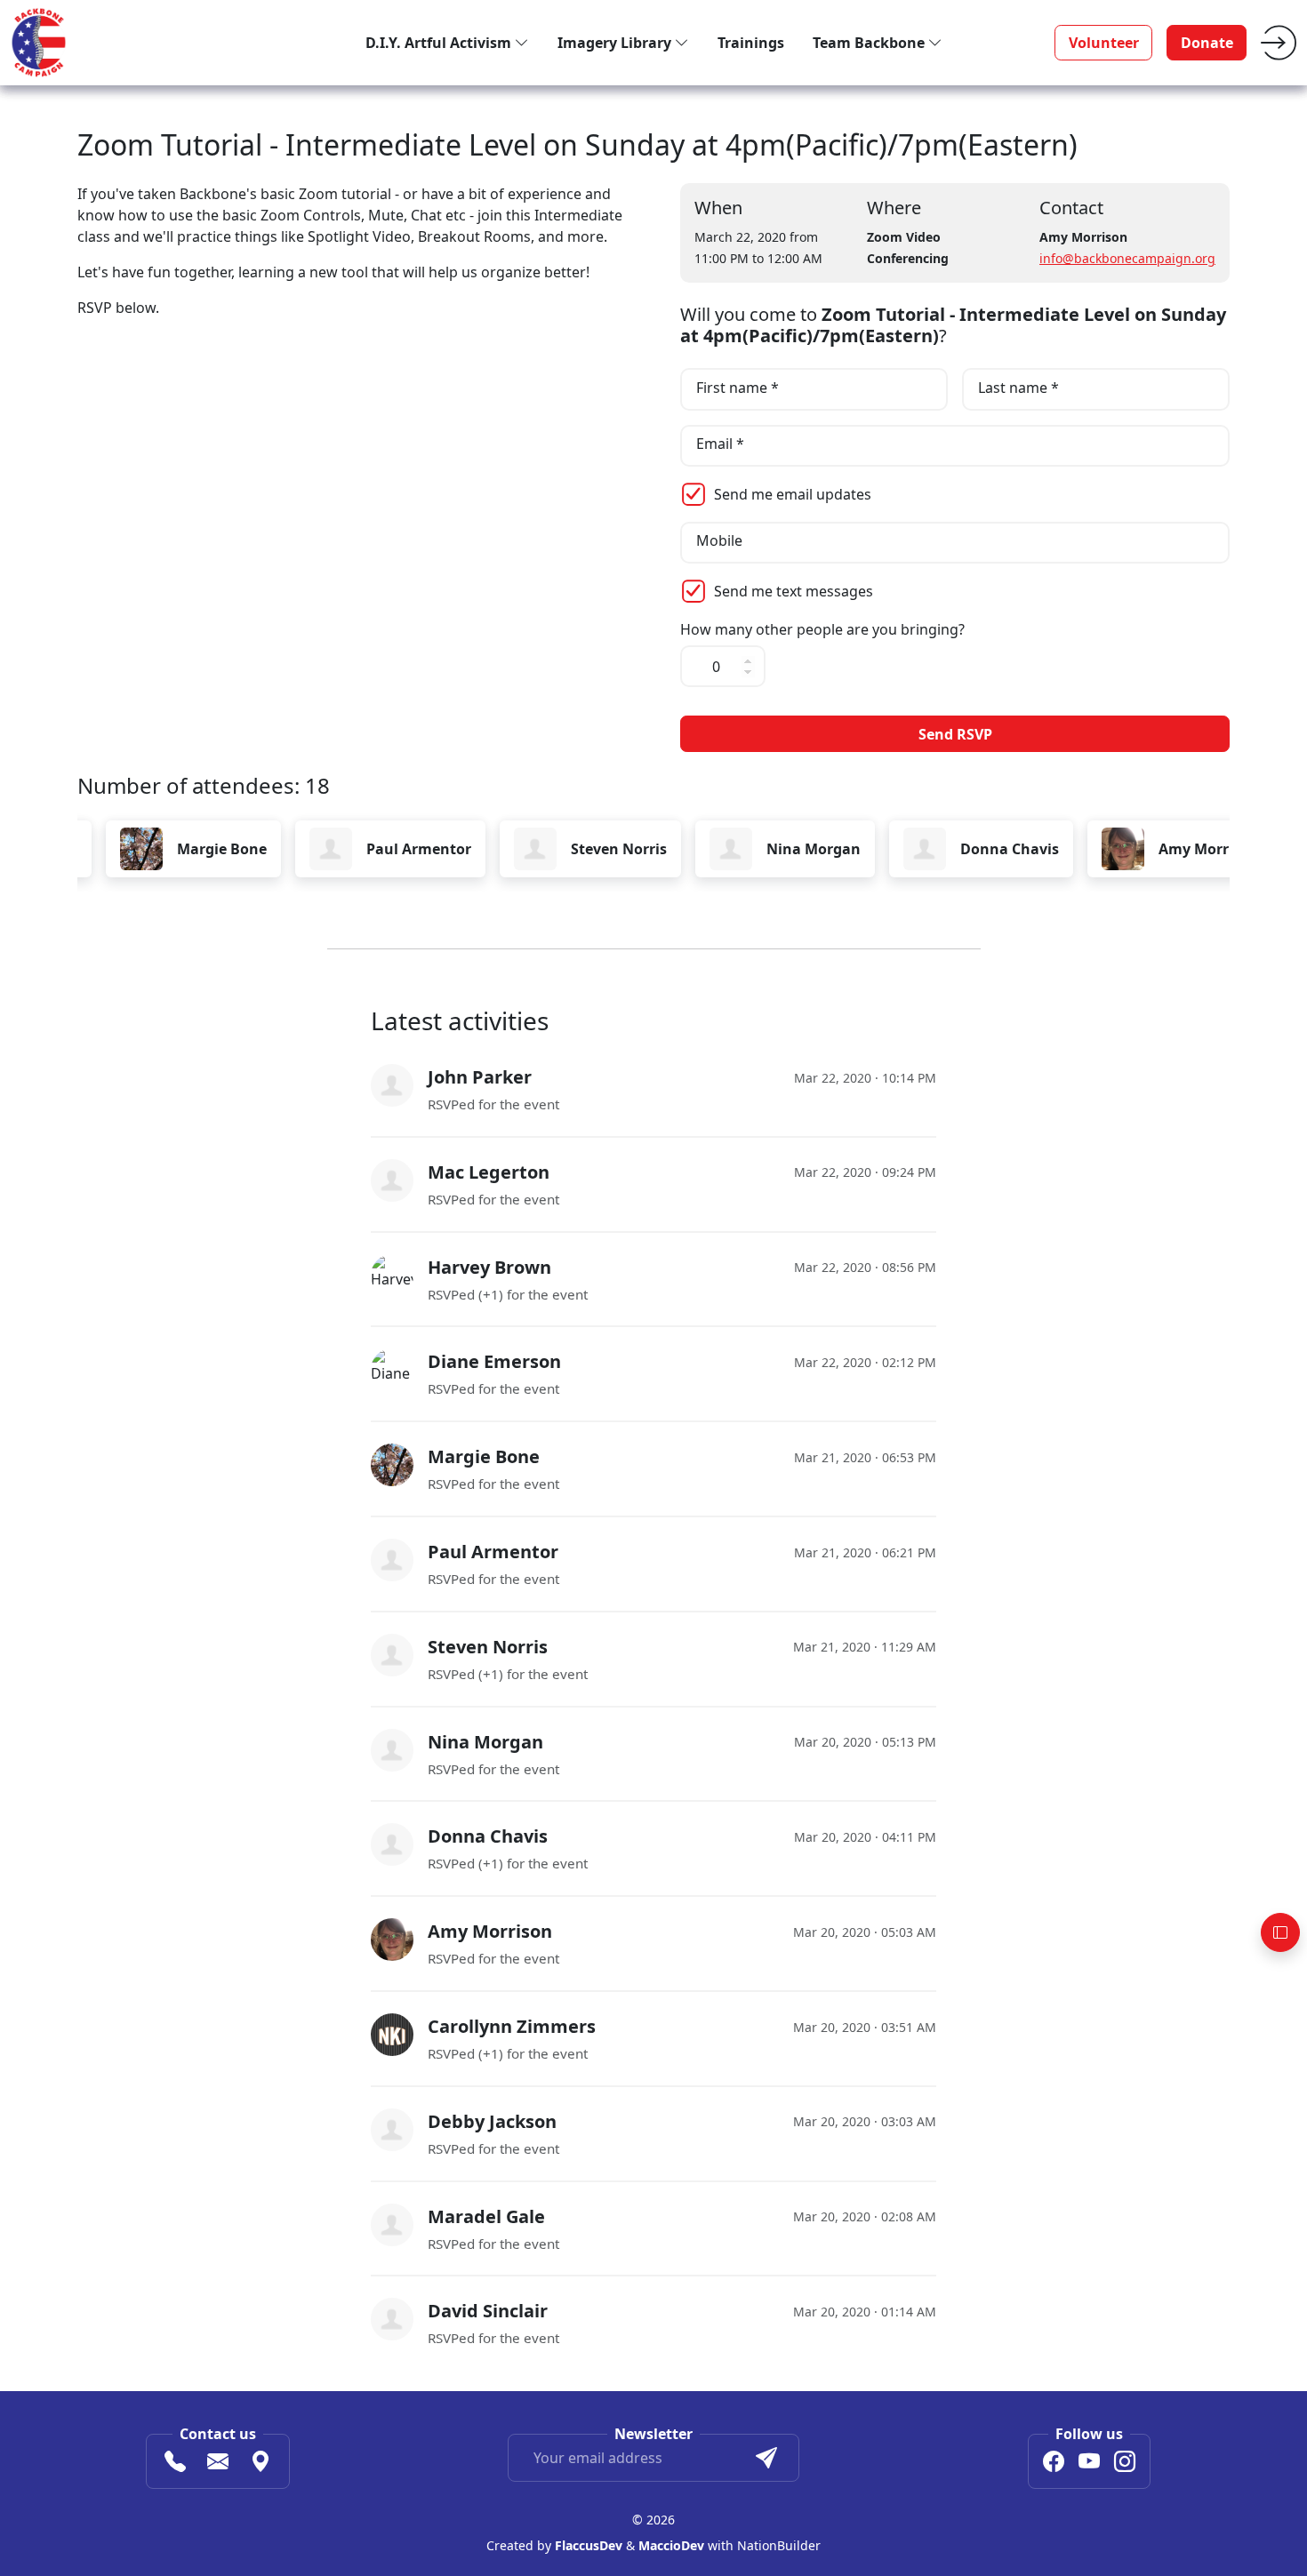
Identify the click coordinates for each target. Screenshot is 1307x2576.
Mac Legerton (489, 1172)
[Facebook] (1054, 2464)
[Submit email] (766, 2458)
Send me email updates (793, 494)
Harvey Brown (489, 1267)
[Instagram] (1125, 2464)
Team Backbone (870, 43)
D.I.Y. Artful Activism (440, 43)
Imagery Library (616, 43)
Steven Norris (537, 849)
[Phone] (175, 2464)
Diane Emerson (494, 1361)
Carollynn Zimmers (512, 2026)
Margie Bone (140, 849)
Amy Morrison (1127, 849)
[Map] (261, 2464)
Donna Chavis (928, 849)
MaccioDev (671, 2545)
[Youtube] (1089, 2464)
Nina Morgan (732, 849)
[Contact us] (218, 2464)
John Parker (480, 1077)
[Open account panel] (1280, 1932)
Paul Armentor (337, 849)
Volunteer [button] (1104, 43)
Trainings (751, 43)
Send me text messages (794, 591)
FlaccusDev (589, 2545)
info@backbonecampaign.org (1127, 258)
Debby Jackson (492, 2121)
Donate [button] (1207, 43)
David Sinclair (488, 2311)
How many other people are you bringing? (822, 630)
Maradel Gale (486, 2216)
